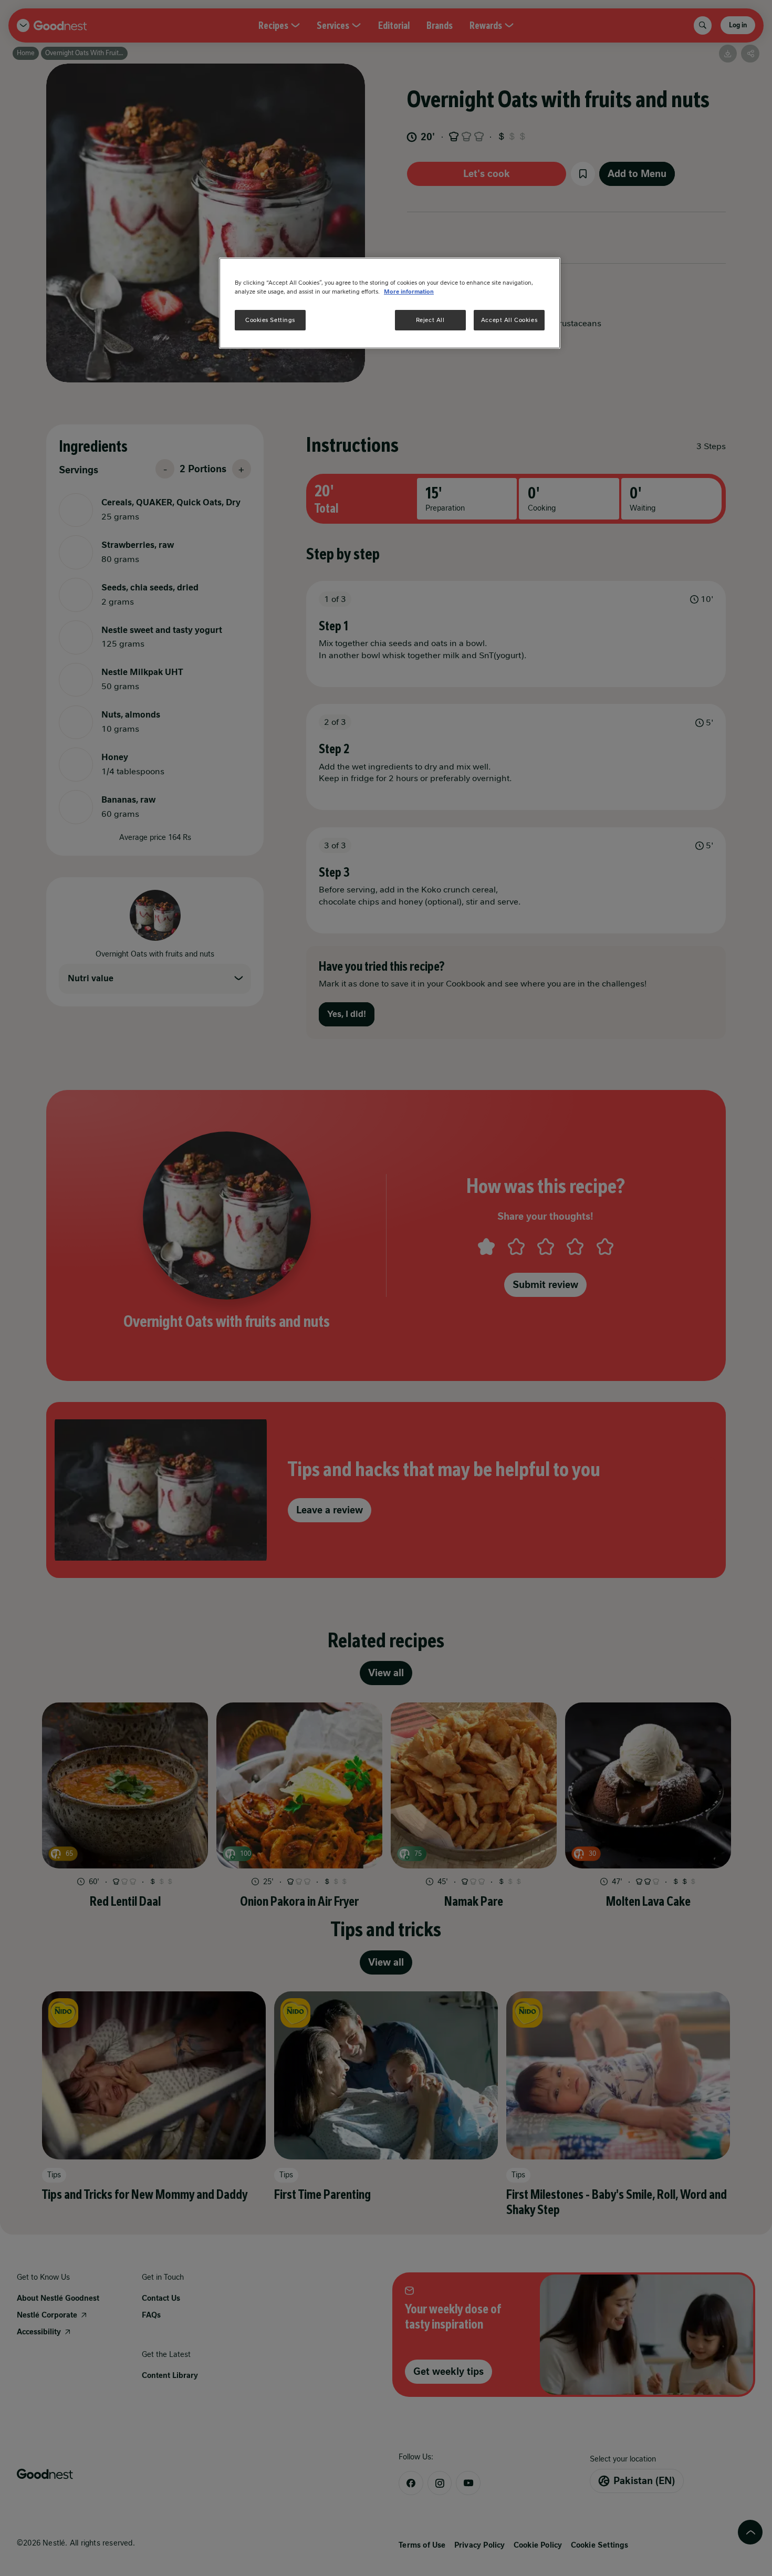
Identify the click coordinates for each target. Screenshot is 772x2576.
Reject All (430, 320)
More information (409, 292)
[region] (390, 303)
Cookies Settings (270, 320)
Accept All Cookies (509, 320)
